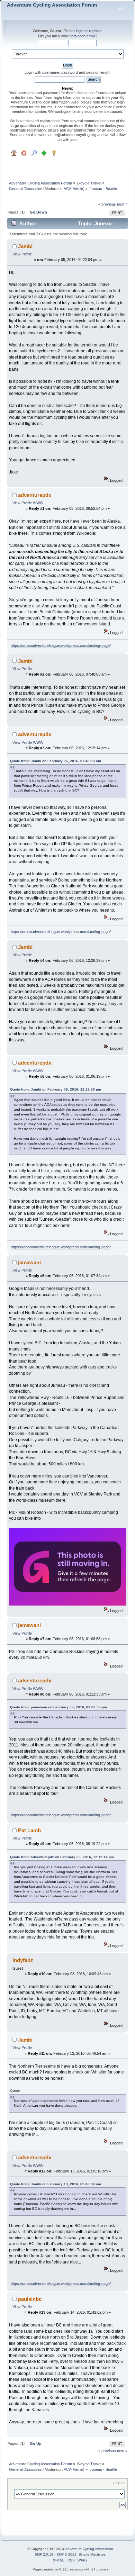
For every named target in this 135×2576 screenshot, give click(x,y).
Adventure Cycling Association (89, 2549)
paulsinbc (30, 2299)
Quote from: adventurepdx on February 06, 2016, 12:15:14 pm (62, 1857)
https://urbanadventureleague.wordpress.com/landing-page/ (61, 645)
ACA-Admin (73, 189)
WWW (38, 503)
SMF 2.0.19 (44, 2554)
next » (122, 204)
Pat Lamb (29, 1830)
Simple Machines (92, 2554)
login (80, 31)
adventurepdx (35, 495)
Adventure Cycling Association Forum (52, 5)
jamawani (29, 1262)
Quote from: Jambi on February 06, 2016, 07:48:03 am (56, 761)
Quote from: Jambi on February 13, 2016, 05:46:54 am (56, 2184)
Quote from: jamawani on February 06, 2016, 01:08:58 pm (58, 1707)
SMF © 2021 (66, 2554)
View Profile (22, 254)
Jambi (25, 246)
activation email (82, 36)
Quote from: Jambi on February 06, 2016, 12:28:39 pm (56, 1089)
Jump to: (119, 2483)
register (95, 31)
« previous (107, 204)
